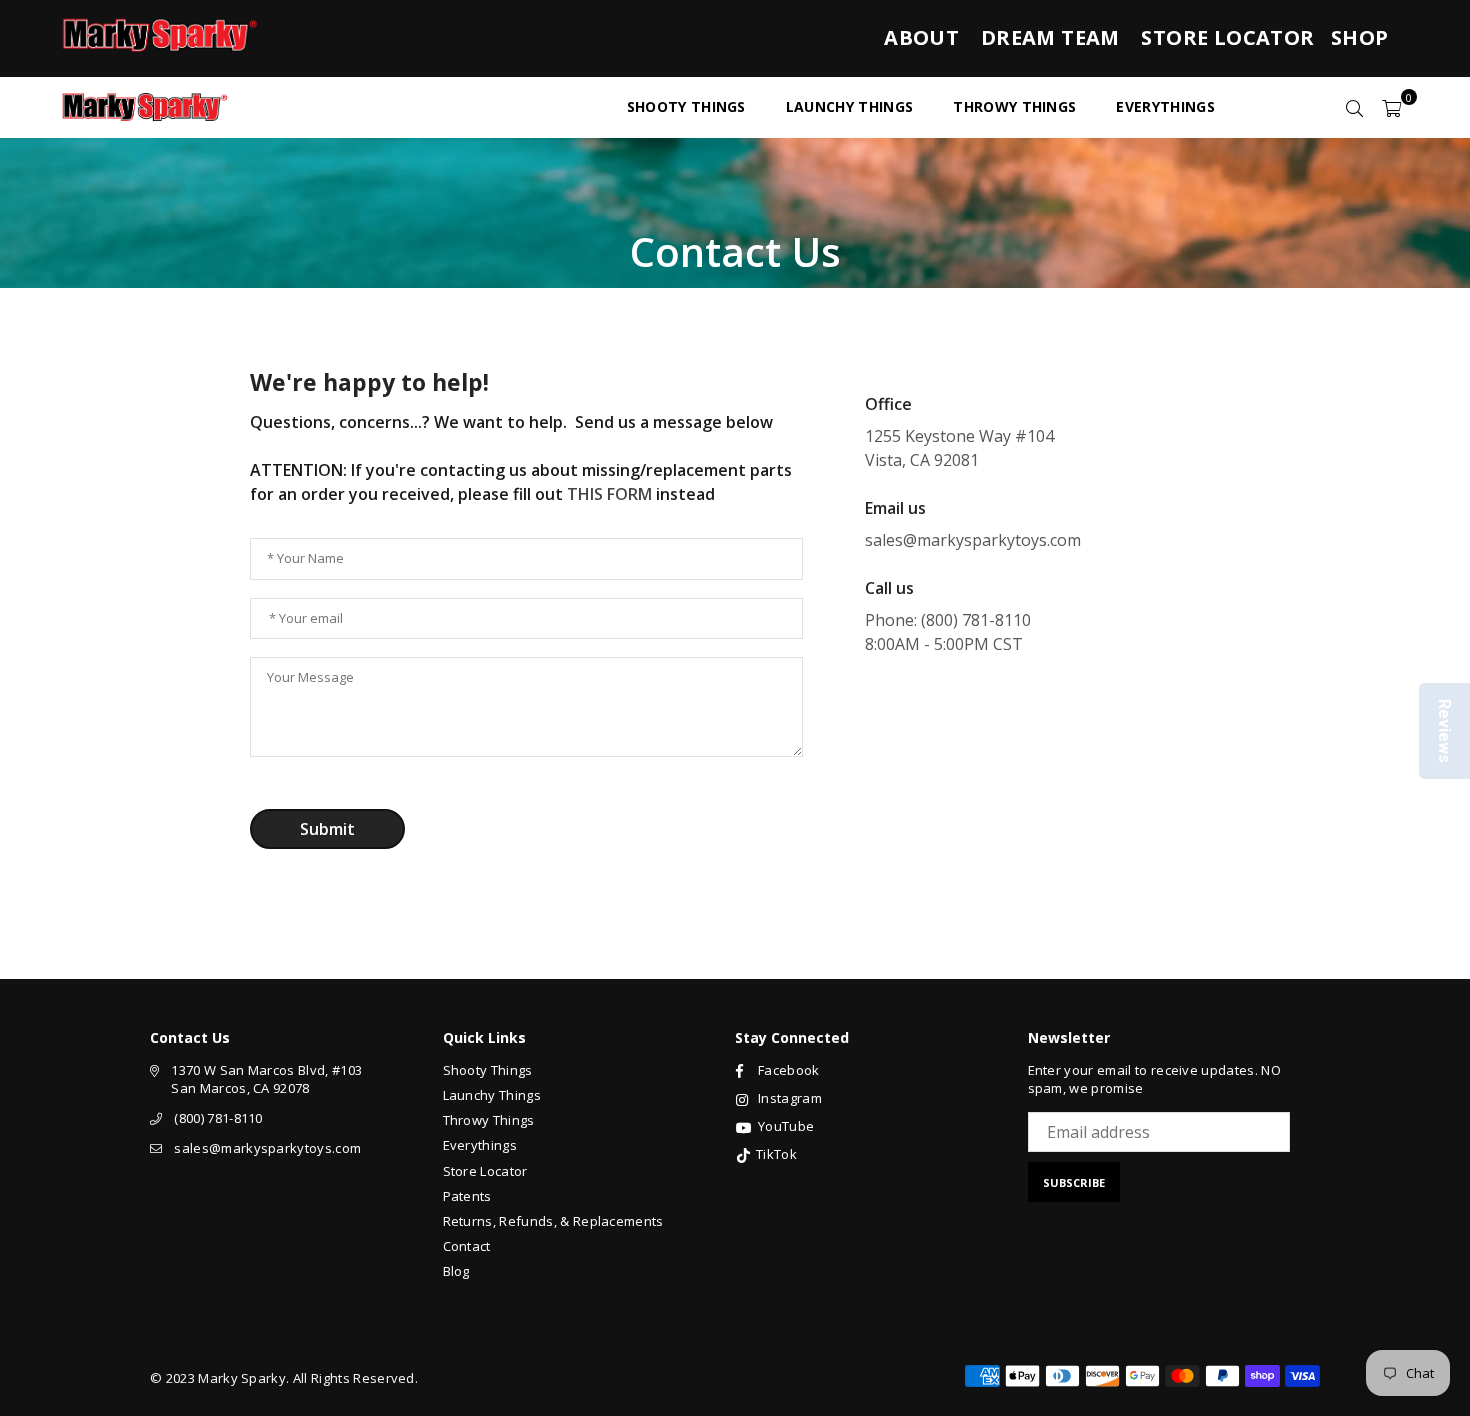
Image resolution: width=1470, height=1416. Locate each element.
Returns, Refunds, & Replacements (553, 1221)
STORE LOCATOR (1227, 37)
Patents (467, 1196)
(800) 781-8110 (218, 1118)
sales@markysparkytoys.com (267, 1148)
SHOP (1360, 37)
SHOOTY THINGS (686, 106)
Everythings (480, 1145)
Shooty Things (488, 1070)
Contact (467, 1246)
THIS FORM (609, 494)
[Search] (1355, 107)
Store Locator (485, 1171)
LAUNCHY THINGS (849, 106)
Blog (456, 1271)
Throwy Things (489, 1120)
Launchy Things (492, 1095)
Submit (327, 829)
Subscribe (1074, 1182)
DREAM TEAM (1050, 37)
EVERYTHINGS (1165, 106)
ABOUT (921, 37)
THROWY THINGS (1014, 106)
